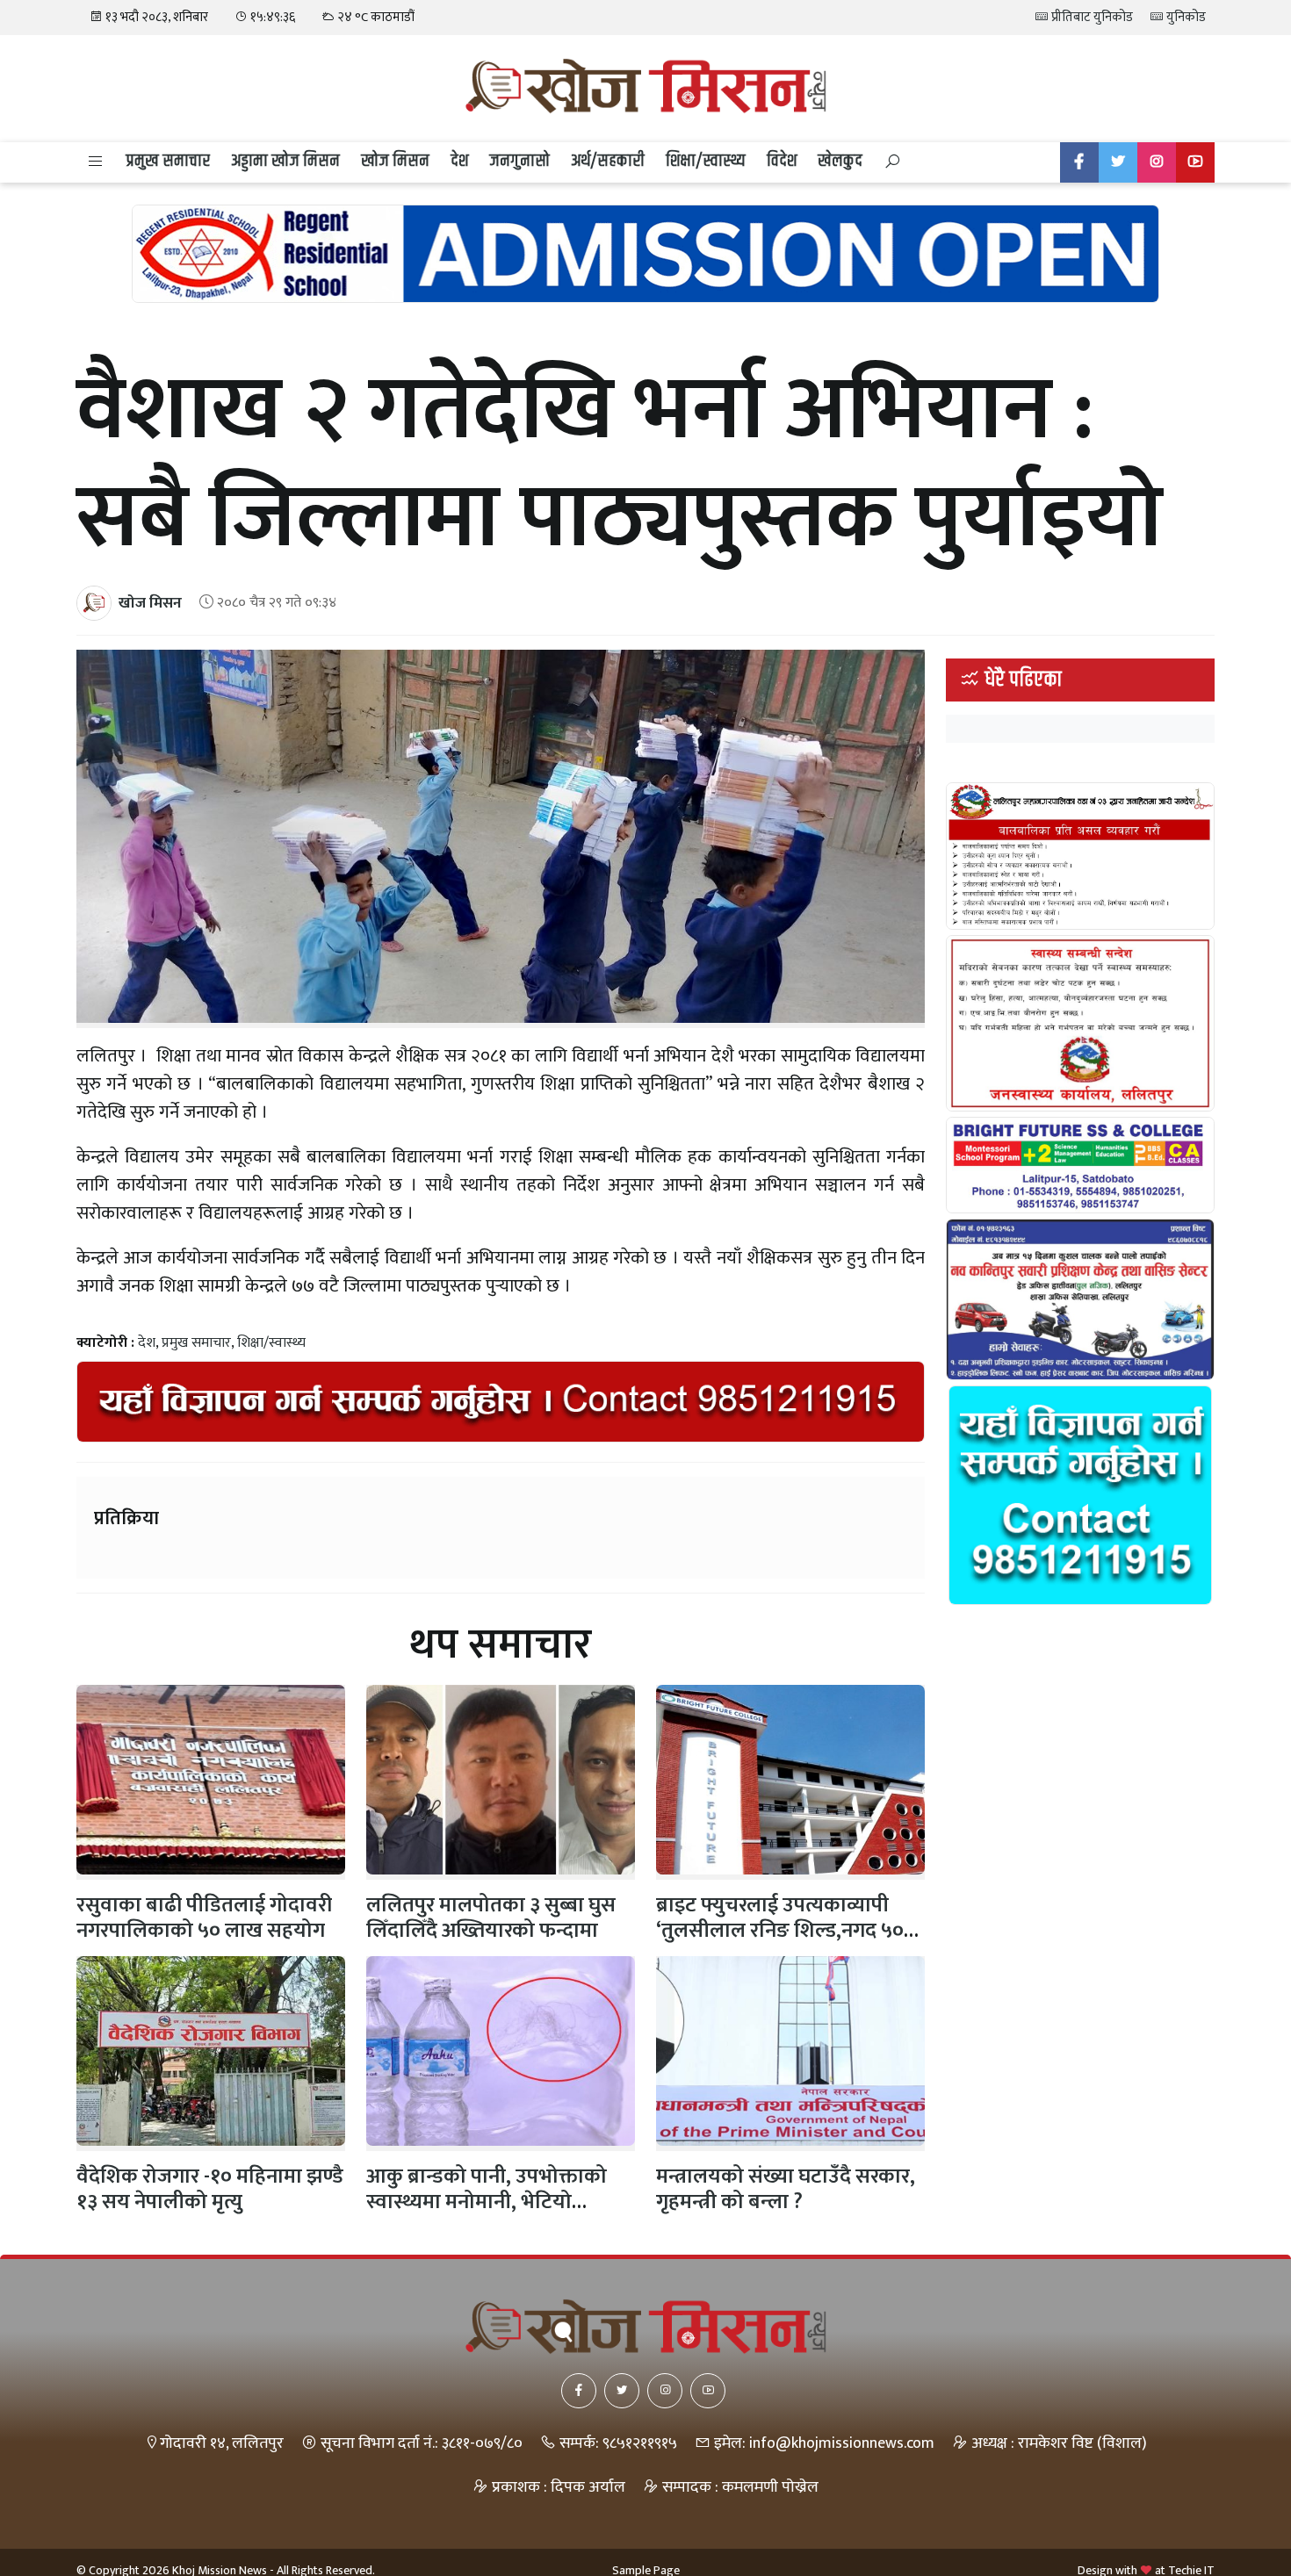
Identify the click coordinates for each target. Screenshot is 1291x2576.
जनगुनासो (519, 161)
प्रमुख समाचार (168, 161)
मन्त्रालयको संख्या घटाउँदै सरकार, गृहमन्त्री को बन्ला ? (786, 2189)
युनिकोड (1185, 17)
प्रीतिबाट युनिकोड (1091, 17)
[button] (96, 162)
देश (459, 161)
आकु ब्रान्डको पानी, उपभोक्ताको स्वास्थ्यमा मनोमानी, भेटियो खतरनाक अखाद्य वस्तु (487, 2202)
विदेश (782, 161)
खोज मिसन (395, 161)
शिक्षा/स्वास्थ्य (706, 161)
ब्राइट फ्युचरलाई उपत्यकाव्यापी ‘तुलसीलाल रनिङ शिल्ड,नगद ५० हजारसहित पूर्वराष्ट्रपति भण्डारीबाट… (780, 1943)
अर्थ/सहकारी (608, 161)
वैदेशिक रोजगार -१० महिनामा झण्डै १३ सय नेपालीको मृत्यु (210, 2189)
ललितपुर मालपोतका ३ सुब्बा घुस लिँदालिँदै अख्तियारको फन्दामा (491, 1918)
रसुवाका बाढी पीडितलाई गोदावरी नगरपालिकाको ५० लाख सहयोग (204, 1918)
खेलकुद (840, 161)
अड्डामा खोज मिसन (285, 161)
